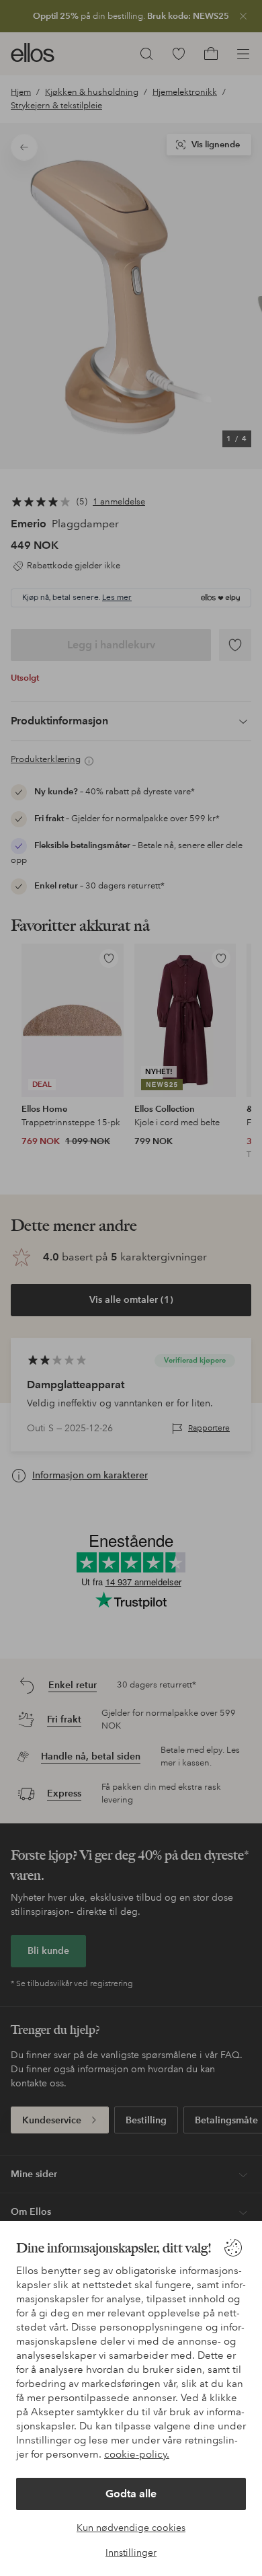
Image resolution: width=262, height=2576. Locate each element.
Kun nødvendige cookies (131, 2528)
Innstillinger (131, 2552)
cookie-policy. (137, 2454)
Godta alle (131, 2494)
